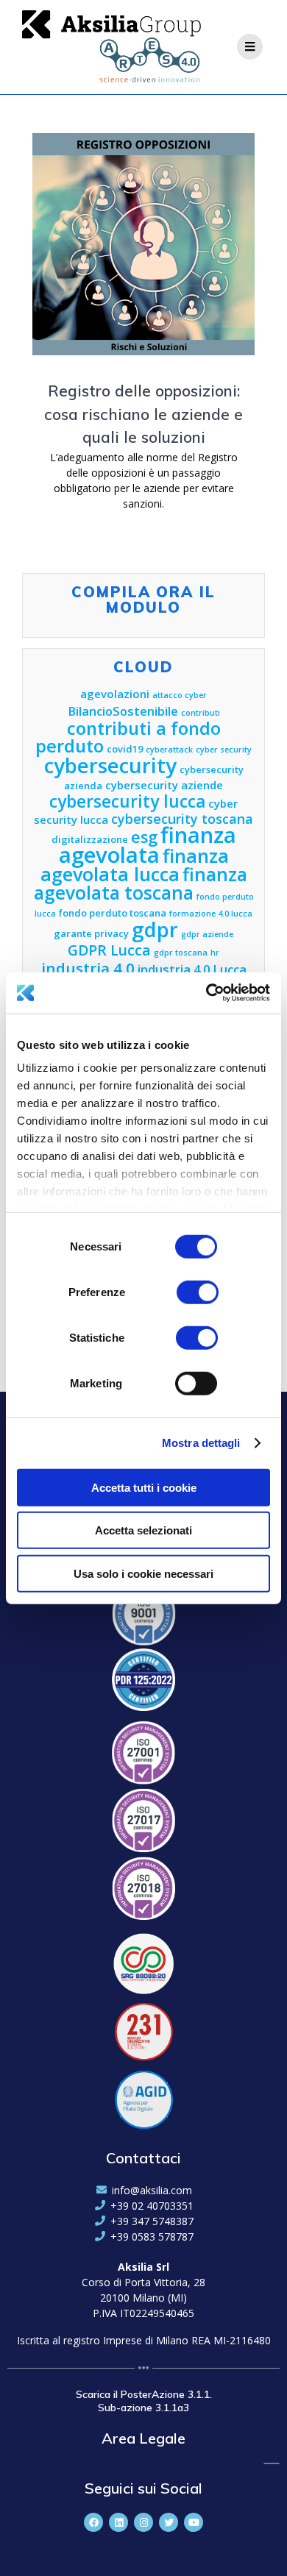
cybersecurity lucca (127, 801)
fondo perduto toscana (113, 913)
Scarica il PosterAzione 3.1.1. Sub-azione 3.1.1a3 (144, 2401)
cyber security (224, 750)
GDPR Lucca (109, 950)
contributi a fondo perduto (128, 737)
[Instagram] (143, 2522)
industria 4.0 (88, 968)
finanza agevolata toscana (141, 883)
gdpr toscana (181, 953)
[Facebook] (93, 2522)
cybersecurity (110, 765)
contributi (201, 713)
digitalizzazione (90, 839)
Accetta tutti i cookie (144, 1487)
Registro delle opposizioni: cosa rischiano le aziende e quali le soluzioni (143, 414)
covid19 (125, 749)
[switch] (198, 1290)
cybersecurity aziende (164, 785)
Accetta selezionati (143, 1530)
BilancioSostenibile (123, 711)
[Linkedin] (118, 2522)
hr (215, 953)
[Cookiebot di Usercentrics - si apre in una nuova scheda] (206, 993)
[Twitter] (169, 2522)
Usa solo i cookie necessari (143, 1573)
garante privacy (91, 933)
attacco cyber (180, 695)
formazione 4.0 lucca (211, 914)
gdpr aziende (207, 934)
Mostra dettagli (201, 1443)
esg (144, 837)
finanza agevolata (148, 845)
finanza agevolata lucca (135, 865)
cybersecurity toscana (182, 819)
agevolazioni (115, 694)
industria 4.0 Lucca (192, 969)
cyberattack (169, 750)
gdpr (155, 929)
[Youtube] (194, 2522)
